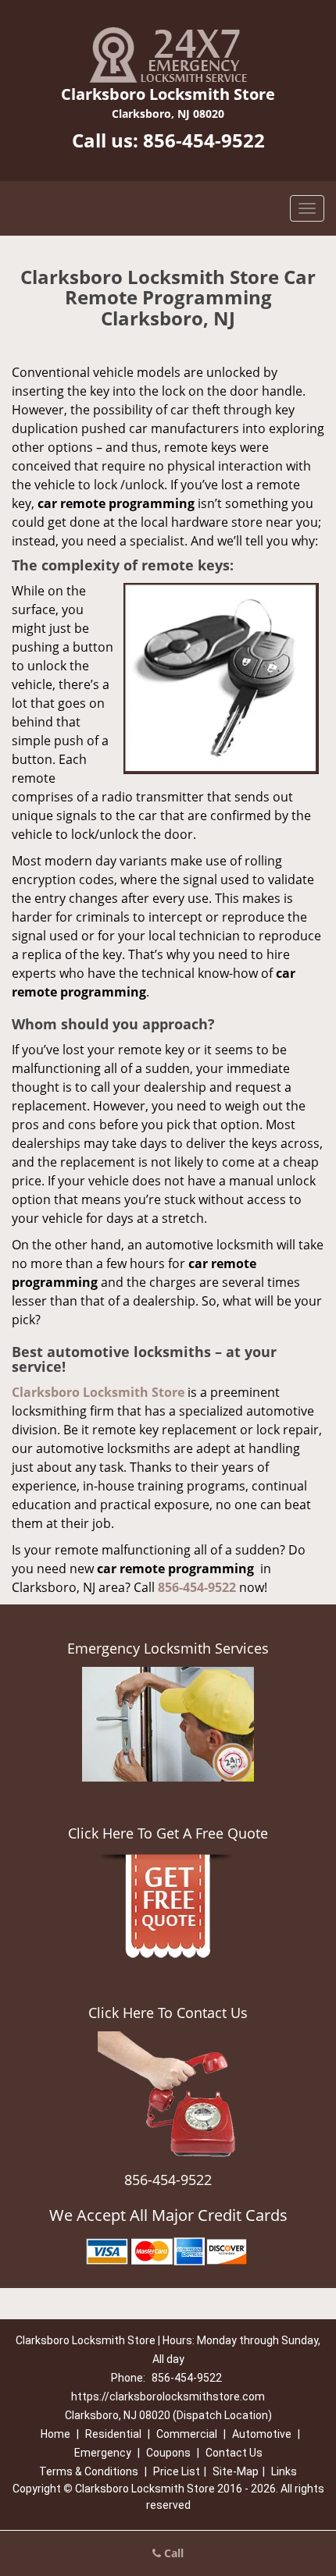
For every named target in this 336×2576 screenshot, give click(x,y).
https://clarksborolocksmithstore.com (168, 2397)
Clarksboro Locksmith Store (98, 1392)
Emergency (103, 2453)
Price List (177, 2471)
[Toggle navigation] (307, 208)
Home (55, 2434)
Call (172, 2553)
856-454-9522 (204, 140)
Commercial (187, 2434)
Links (284, 2471)
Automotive (262, 2434)
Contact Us (234, 2453)
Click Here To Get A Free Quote (168, 1833)
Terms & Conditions (89, 2471)
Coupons (168, 2453)
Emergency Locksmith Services (168, 1648)
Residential (113, 2434)
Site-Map (236, 2471)
